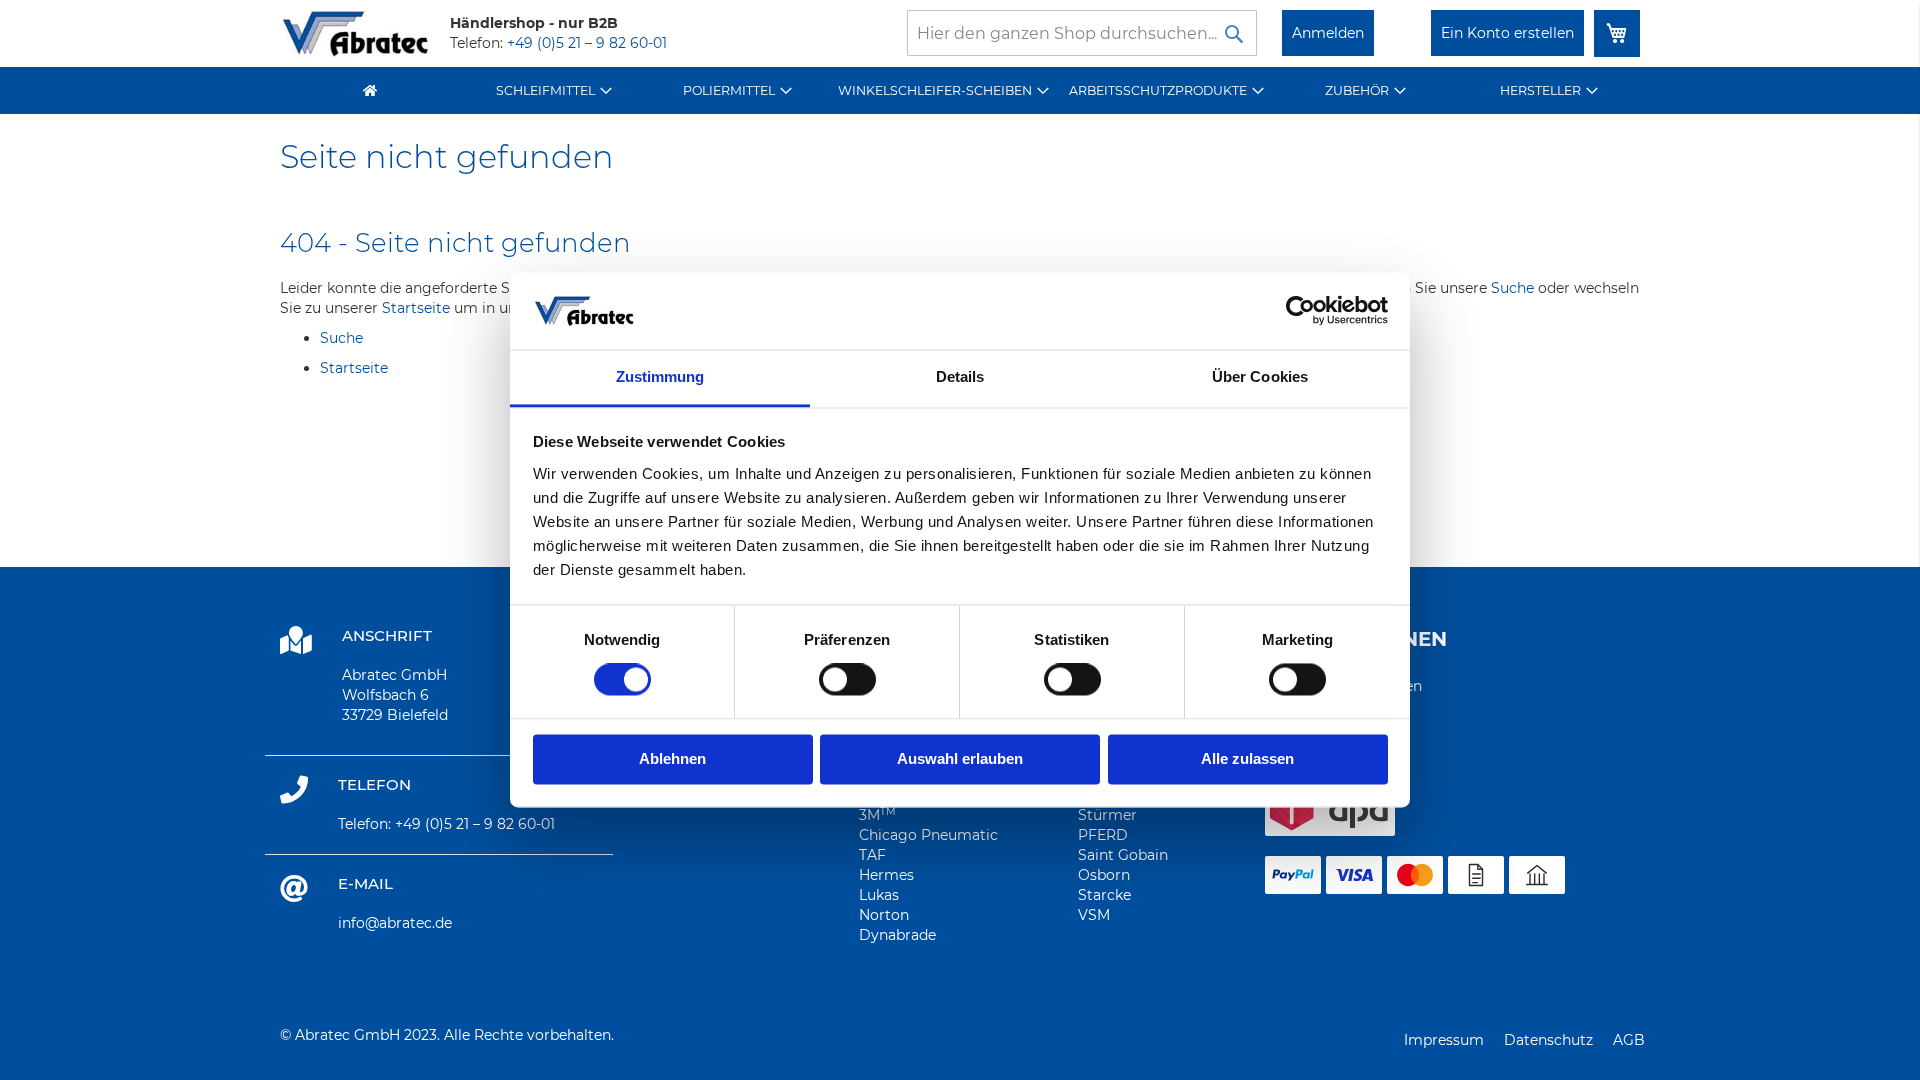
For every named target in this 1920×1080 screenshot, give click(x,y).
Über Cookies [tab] (1260, 376)
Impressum (1444, 1040)
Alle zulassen (1247, 758)
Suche (1512, 288)
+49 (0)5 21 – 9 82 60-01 (587, 43)
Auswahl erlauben (960, 758)
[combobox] (1082, 33)
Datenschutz (1548, 1040)
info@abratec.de (395, 923)
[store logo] (355, 33)
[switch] (847, 682)
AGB (1629, 1040)
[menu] (960, 90)
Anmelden (1328, 33)
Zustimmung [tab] (660, 376)
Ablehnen (672, 758)
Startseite (416, 308)
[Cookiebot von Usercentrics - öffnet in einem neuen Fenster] (1300, 311)
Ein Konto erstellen (1507, 33)
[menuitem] (554, 90)
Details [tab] (960, 376)
